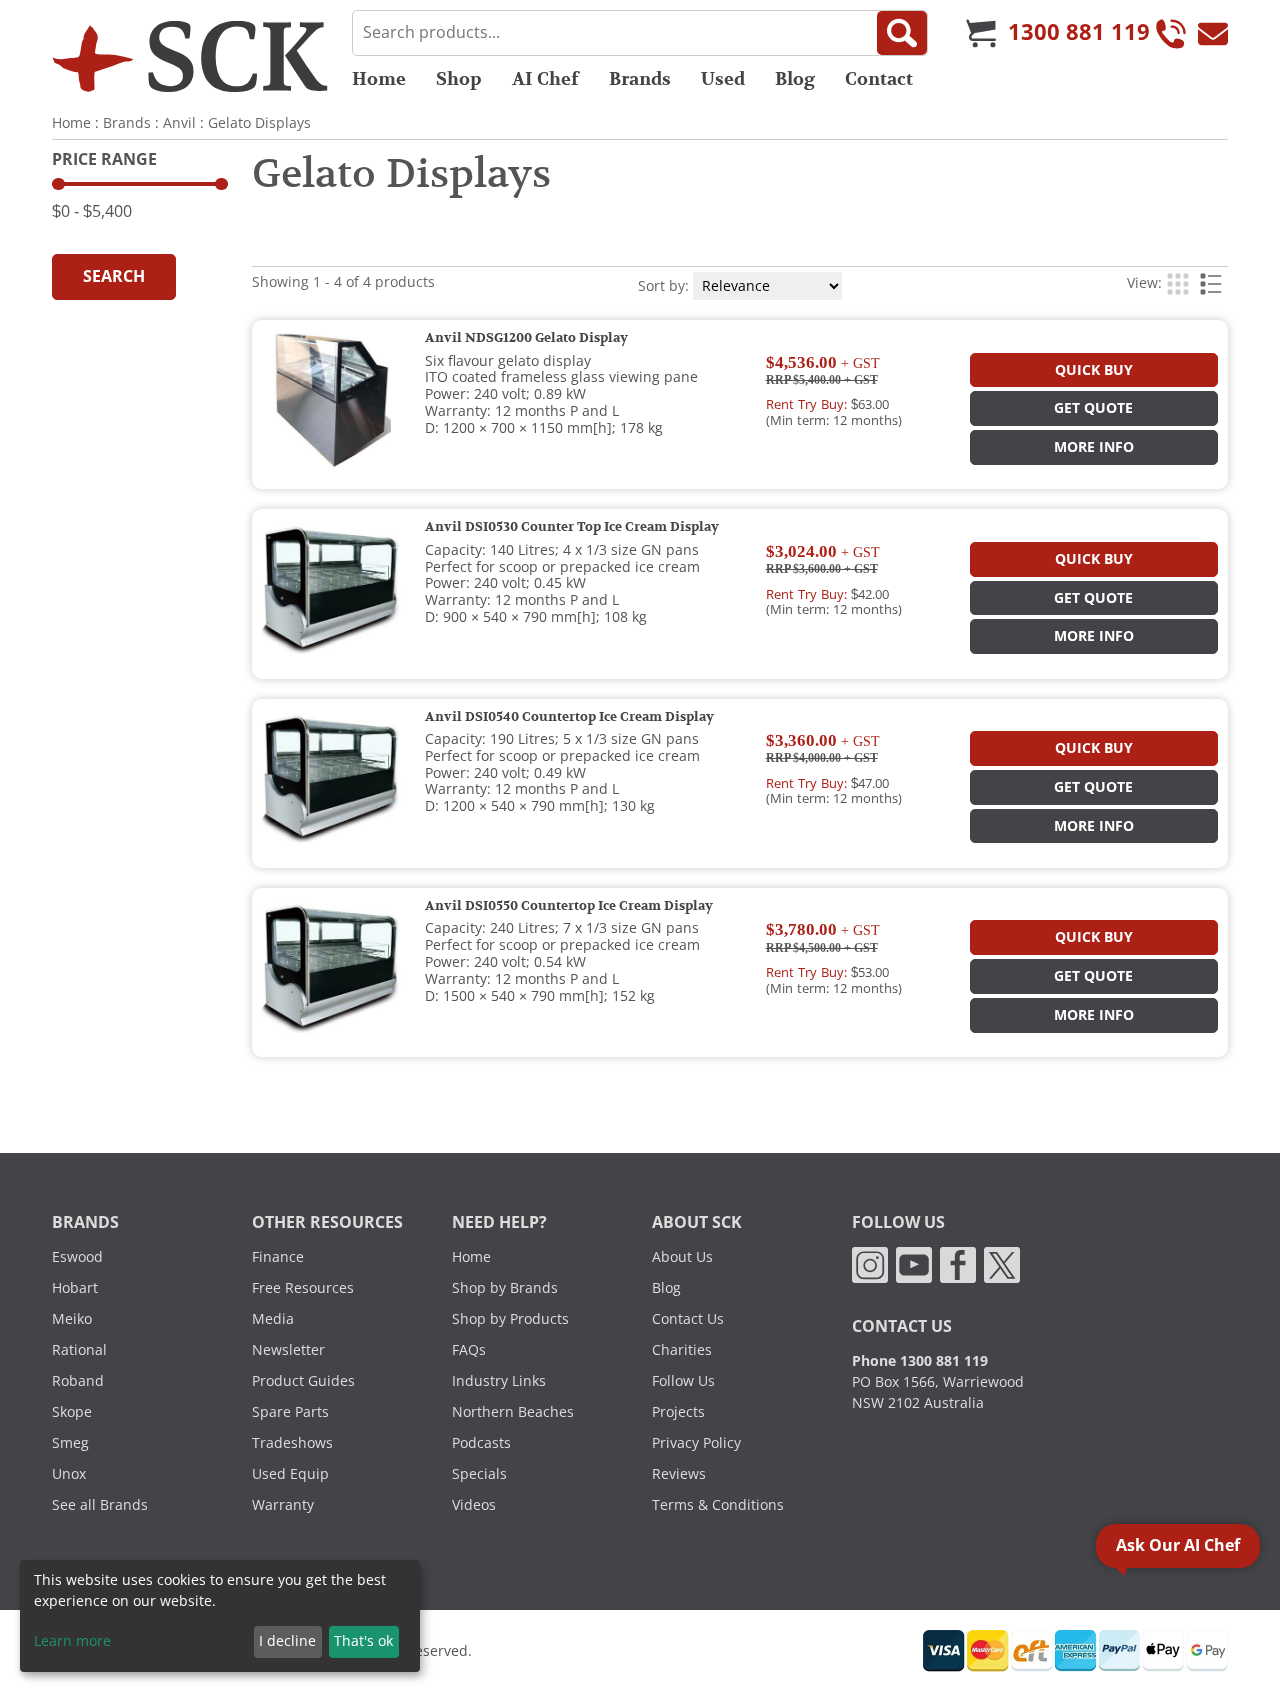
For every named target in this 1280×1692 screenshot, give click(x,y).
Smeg (70, 1443)
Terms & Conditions (718, 1505)
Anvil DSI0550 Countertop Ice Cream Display (569, 906)
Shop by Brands (505, 1288)
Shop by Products (510, 1319)
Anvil (179, 123)
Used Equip (290, 1474)
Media (273, 1319)
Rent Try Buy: (806, 404)
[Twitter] (1002, 1264)
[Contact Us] (1213, 33)
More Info (1094, 447)
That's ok (363, 1641)
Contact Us (688, 1319)
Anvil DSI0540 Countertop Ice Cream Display (569, 717)
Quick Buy (1094, 370)
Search (114, 276)
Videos (474, 1505)
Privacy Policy (696, 1443)
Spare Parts (290, 1412)
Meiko (72, 1319)
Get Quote (1093, 408)
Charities (682, 1350)
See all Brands (100, 1505)
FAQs (469, 1350)
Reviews (679, 1474)
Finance (278, 1257)
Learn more (72, 1641)
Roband (78, 1381)
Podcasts (481, 1443)
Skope (72, 1412)
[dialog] (220, 1616)
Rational (79, 1350)
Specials (479, 1474)
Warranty (283, 1505)
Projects (678, 1412)
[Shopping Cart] (981, 33)
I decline (287, 1641)
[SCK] (190, 56)
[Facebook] (958, 1264)
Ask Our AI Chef (1178, 1545)
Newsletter (288, 1350)
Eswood (77, 1257)
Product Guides (303, 1381)
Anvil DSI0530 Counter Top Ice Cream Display (572, 527)
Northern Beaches (513, 1412)
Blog (795, 79)
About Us (682, 1257)
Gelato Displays (259, 123)
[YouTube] (914, 1264)
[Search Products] (902, 33)
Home (379, 79)
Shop (459, 79)
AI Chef (545, 79)
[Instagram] (870, 1264)
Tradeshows (292, 1443)
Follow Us (683, 1381)
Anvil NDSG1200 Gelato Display (526, 338)
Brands (640, 79)
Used (723, 79)
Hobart (75, 1288)
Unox (69, 1474)
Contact (879, 79)
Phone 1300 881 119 (920, 1361)
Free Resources (303, 1288)
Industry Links (499, 1381)
